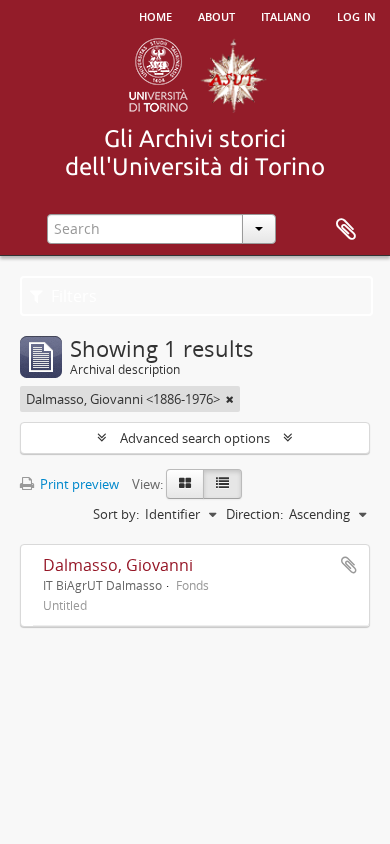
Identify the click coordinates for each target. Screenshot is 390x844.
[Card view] (185, 484)
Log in (356, 15)
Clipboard (346, 230)
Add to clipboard (349, 565)
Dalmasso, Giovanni (118, 565)
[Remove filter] (230, 399)
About (216, 15)
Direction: (254, 514)
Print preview (78, 484)
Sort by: (116, 514)
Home (155, 15)
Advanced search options (195, 438)
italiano (286, 15)
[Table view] (222, 484)
